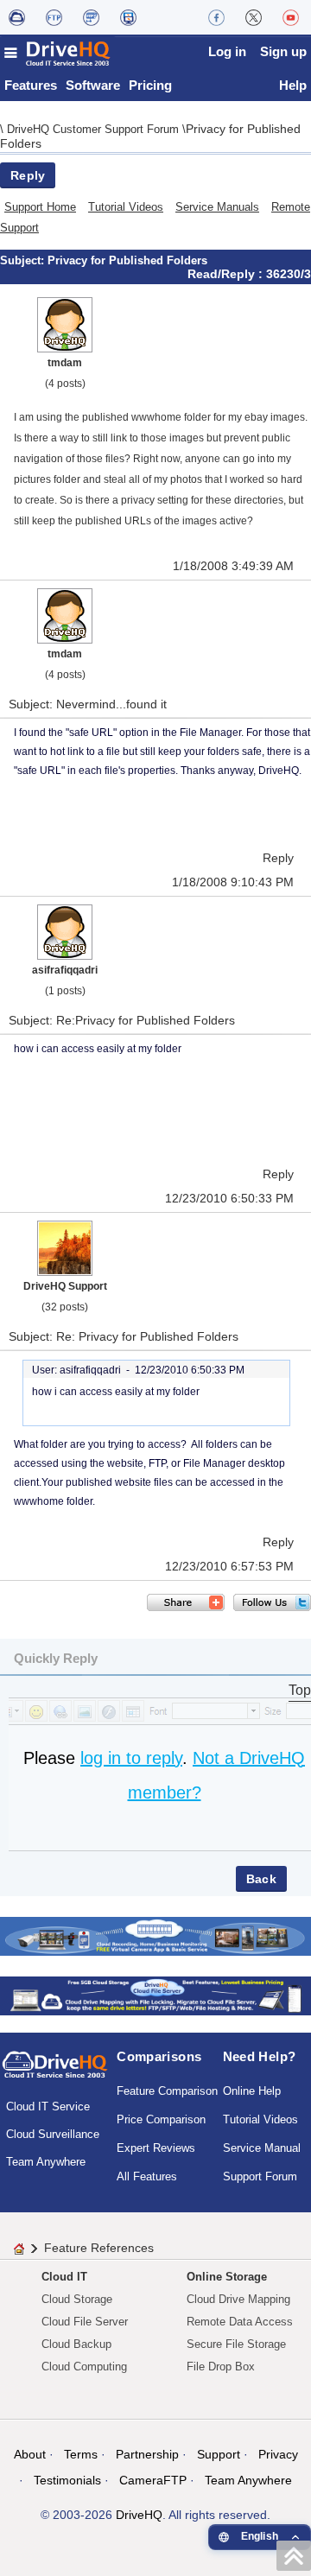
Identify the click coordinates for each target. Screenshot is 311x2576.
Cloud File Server (85, 2322)
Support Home (40, 207)
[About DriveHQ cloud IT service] (55, 2072)
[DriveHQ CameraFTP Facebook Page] (216, 17)
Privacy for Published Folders (127, 260)
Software (93, 85)
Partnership (147, 2454)
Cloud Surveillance (53, 2134)
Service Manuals (217, 207)
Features (31, 85)
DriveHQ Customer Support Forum (95, 129)
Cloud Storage (77, 2299)
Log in (227, 51)
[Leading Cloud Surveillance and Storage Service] (155, 1935)
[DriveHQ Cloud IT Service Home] (58, 53)
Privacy (278, 2454)
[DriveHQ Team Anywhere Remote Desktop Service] (128, 17)
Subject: (24, 260)
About (30, 2454)
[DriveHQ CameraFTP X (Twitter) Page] (254, 17)
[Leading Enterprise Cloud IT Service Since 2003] (155, 1994)
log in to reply (131, 1758)
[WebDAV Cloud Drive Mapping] (17, 17)
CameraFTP (153, 2480)
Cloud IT (64, 2277)
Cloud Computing (84, 2367)
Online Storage (227, 2277)
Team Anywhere (46, 2162)
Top (300, 1690)
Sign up (283, 51)
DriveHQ (139, 2515)
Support (219, 2454)
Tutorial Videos (126, 207)
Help (293, 85)
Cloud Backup (76, 2344)
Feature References (99, 2248)
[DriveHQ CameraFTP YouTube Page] (291, 17)
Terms (81, 2454)
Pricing (150, 85)
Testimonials (67, 2480)
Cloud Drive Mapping (238, 2299)
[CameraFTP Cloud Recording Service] (91, 17)
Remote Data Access (240, 2322)
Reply (28, 175)
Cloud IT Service (48, 2106)
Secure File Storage (236, 2344)
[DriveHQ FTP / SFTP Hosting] (54, 17)
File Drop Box (221, 2367)
